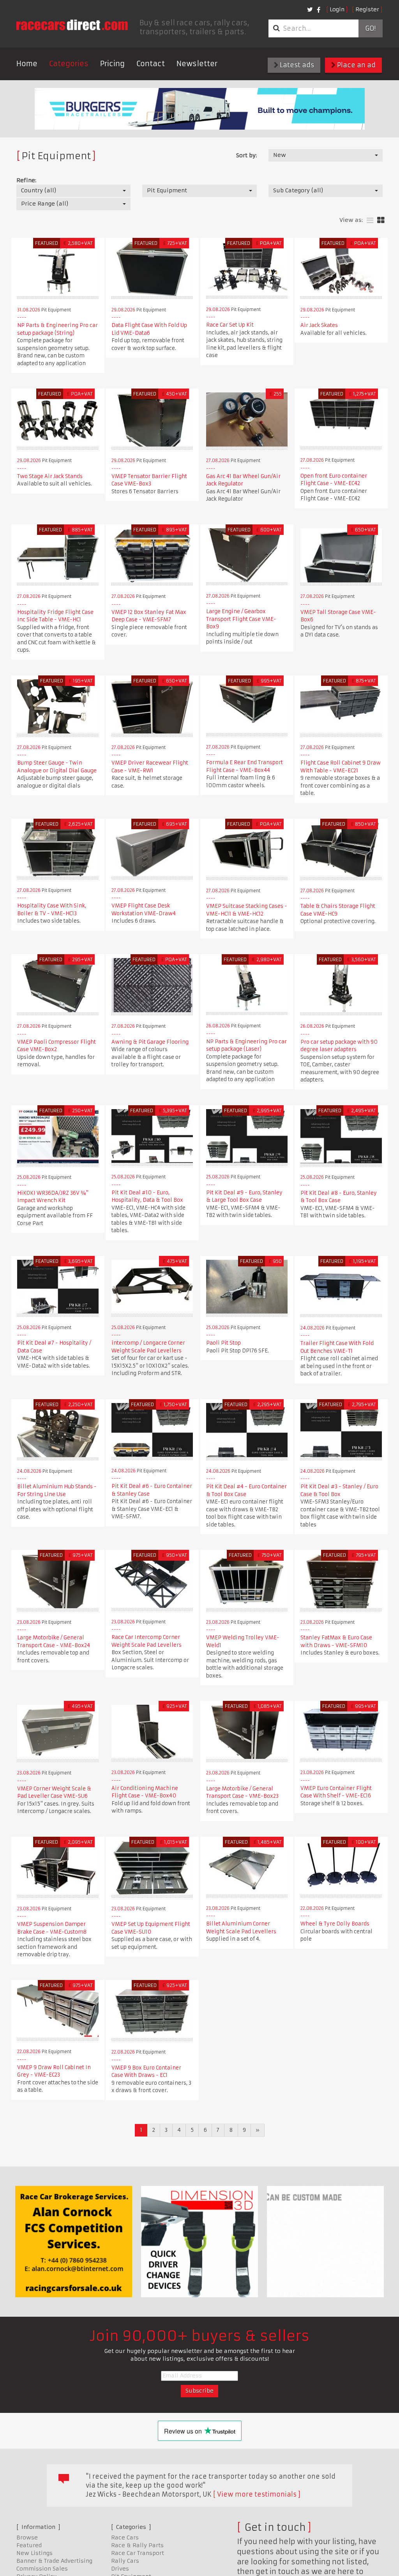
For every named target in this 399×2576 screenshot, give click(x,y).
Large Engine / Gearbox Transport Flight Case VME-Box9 (241, 619)
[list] (370, 221)
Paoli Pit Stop (223, 1343)
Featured (29, 2545)
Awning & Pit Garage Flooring (150, 1042)
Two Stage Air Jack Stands (50, 476)
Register (367, 9)
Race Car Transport (138, 2553)
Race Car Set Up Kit (230, 325)
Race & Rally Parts (137, 2545)
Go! (370, 28)
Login (337, 9)
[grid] (381, 221)
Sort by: (246, 155)
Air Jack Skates (319, 325)
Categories (69, 64)
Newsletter (197, 64)
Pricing (112, 64)
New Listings (34, 2553)
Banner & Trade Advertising (54, 2561)
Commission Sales (42, 2569)
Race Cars (125, 2537)
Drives (120, 2569)
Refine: (26, 180)
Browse (27, 2537)
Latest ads (296, 65)
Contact (151, 64)
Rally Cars (125, 2561)
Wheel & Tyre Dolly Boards (335, 1924)
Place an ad (356, 65)
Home (27, 64)
